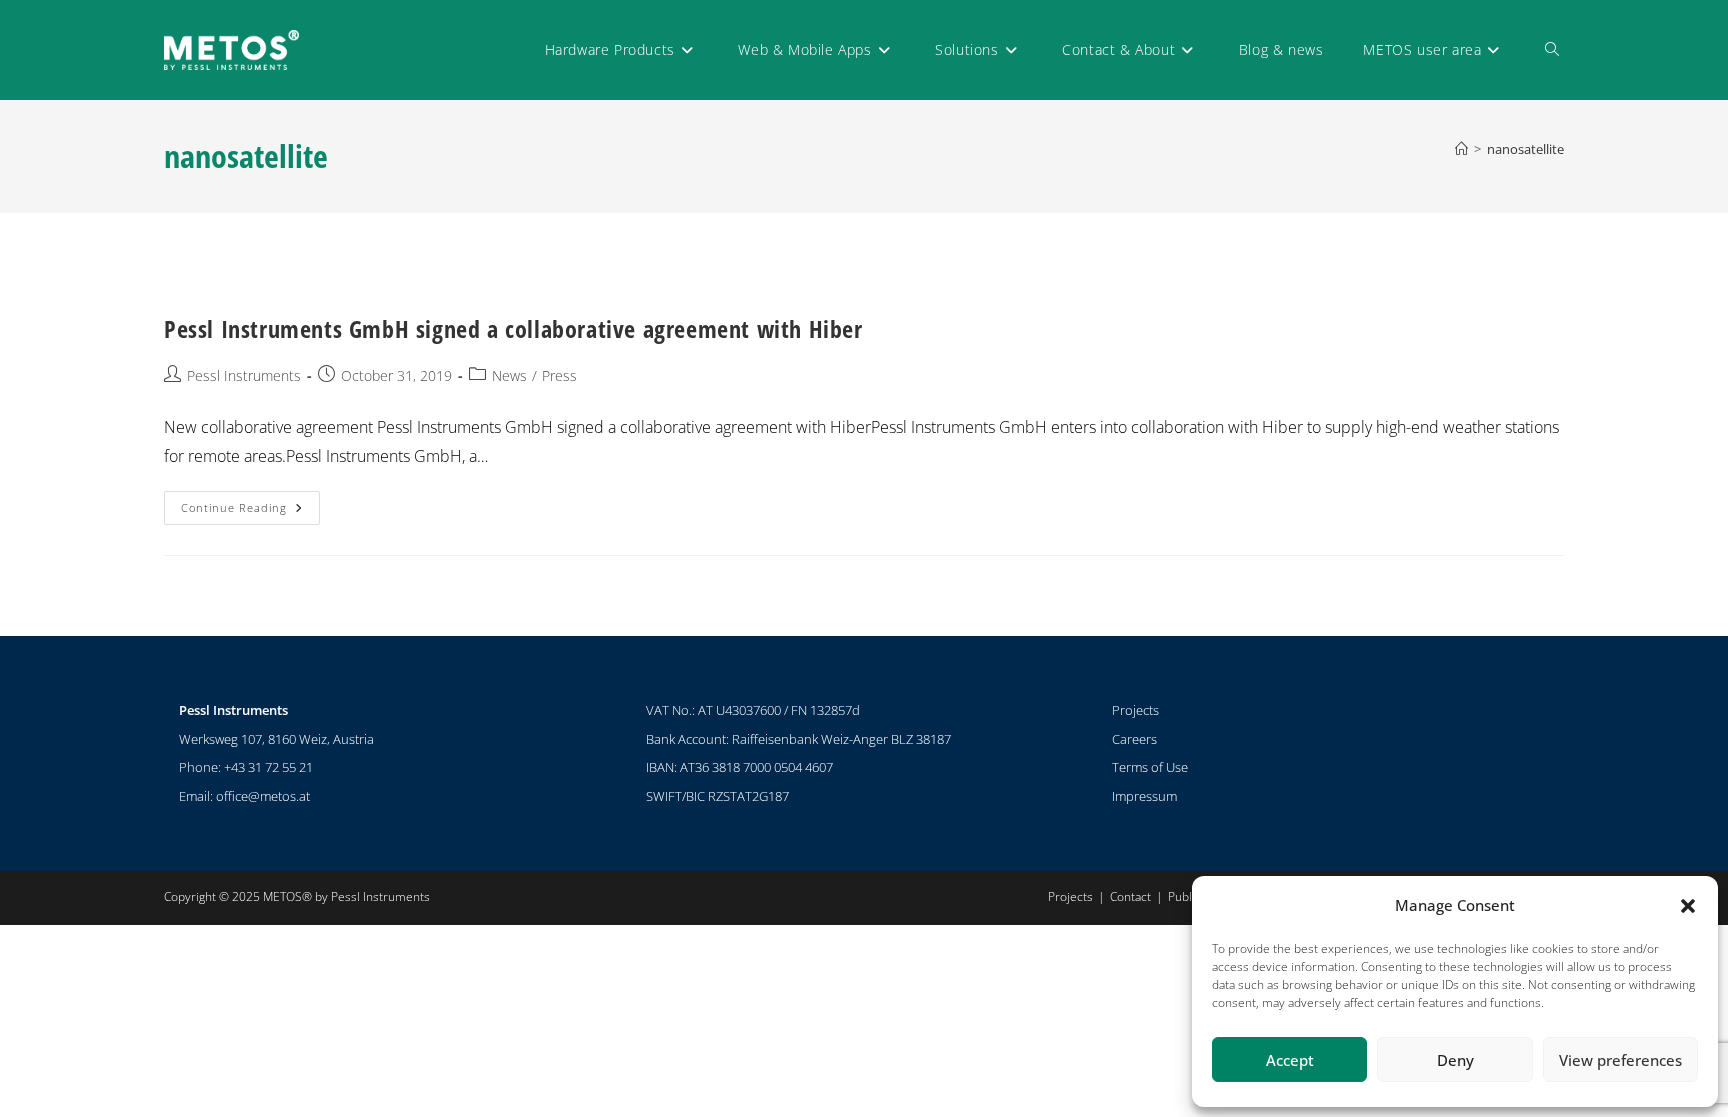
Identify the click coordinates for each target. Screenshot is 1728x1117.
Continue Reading (250, 503)
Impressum (1144, 796)
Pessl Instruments (244, 375)
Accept (1290, 1060)
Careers (1134, 739)
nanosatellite (1525, 149)
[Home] (1461, 149)
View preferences (1620, 1060)
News (509, 375)
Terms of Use (1150, 767)
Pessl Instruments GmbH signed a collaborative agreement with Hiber (513, 328)
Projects (1135, 710)
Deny (1455, 1060)
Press (559, 375)
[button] (1688, 906)
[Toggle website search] (1552, 50)
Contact (1130, 896)
